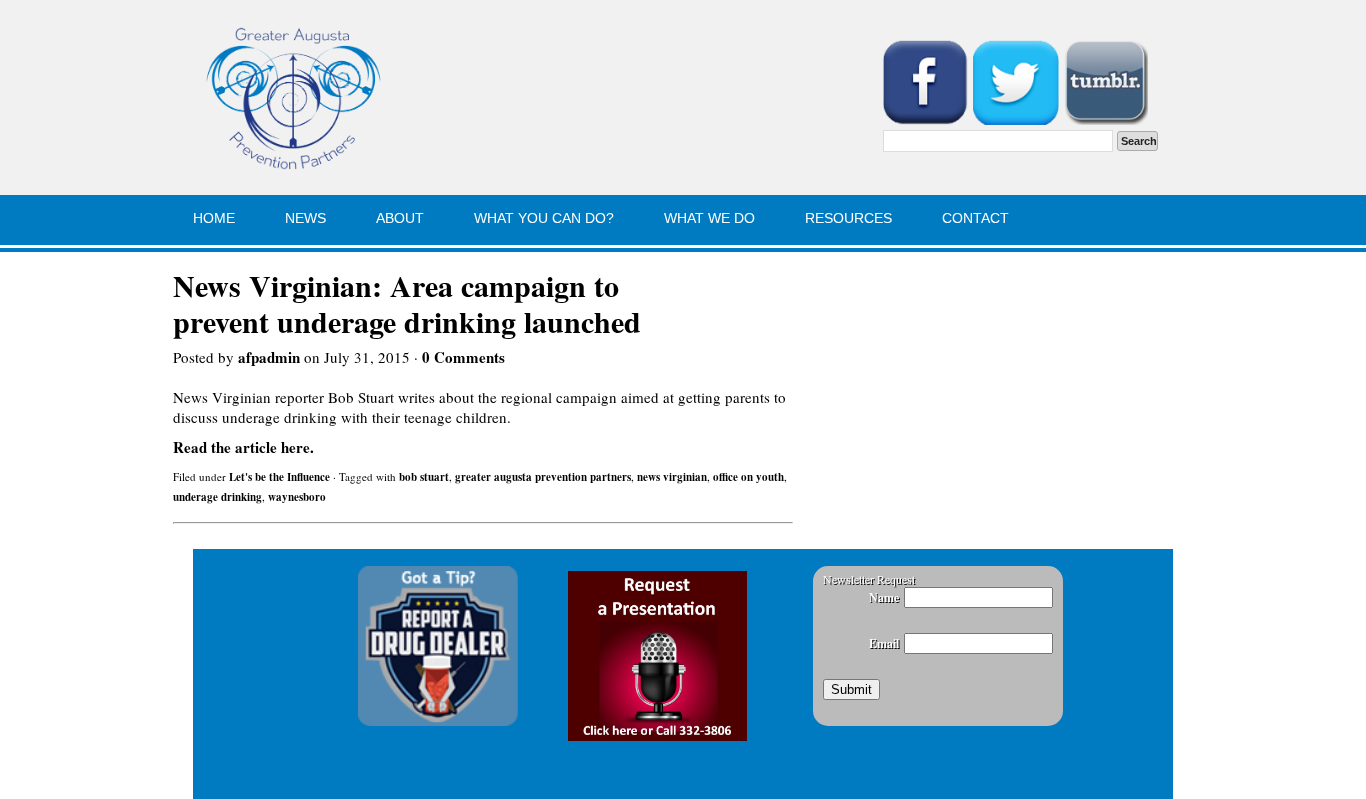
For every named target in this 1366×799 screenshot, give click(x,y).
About (400, 218)
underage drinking (217, 497)
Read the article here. (243, 447)
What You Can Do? (544, 218)
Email (884, 643)
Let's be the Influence (279, 477)
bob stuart (424, 477)
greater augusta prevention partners (543, 477)
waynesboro (297, 497)
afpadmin (269, 357)
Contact (975, 218)
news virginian (672, 477)
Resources (848, 218)
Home (214, 218)
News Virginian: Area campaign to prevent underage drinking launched (407, 303)
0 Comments (463, 357)
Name (884, 597)
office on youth (748, 477)
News (305, 218)
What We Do (709, 218)
